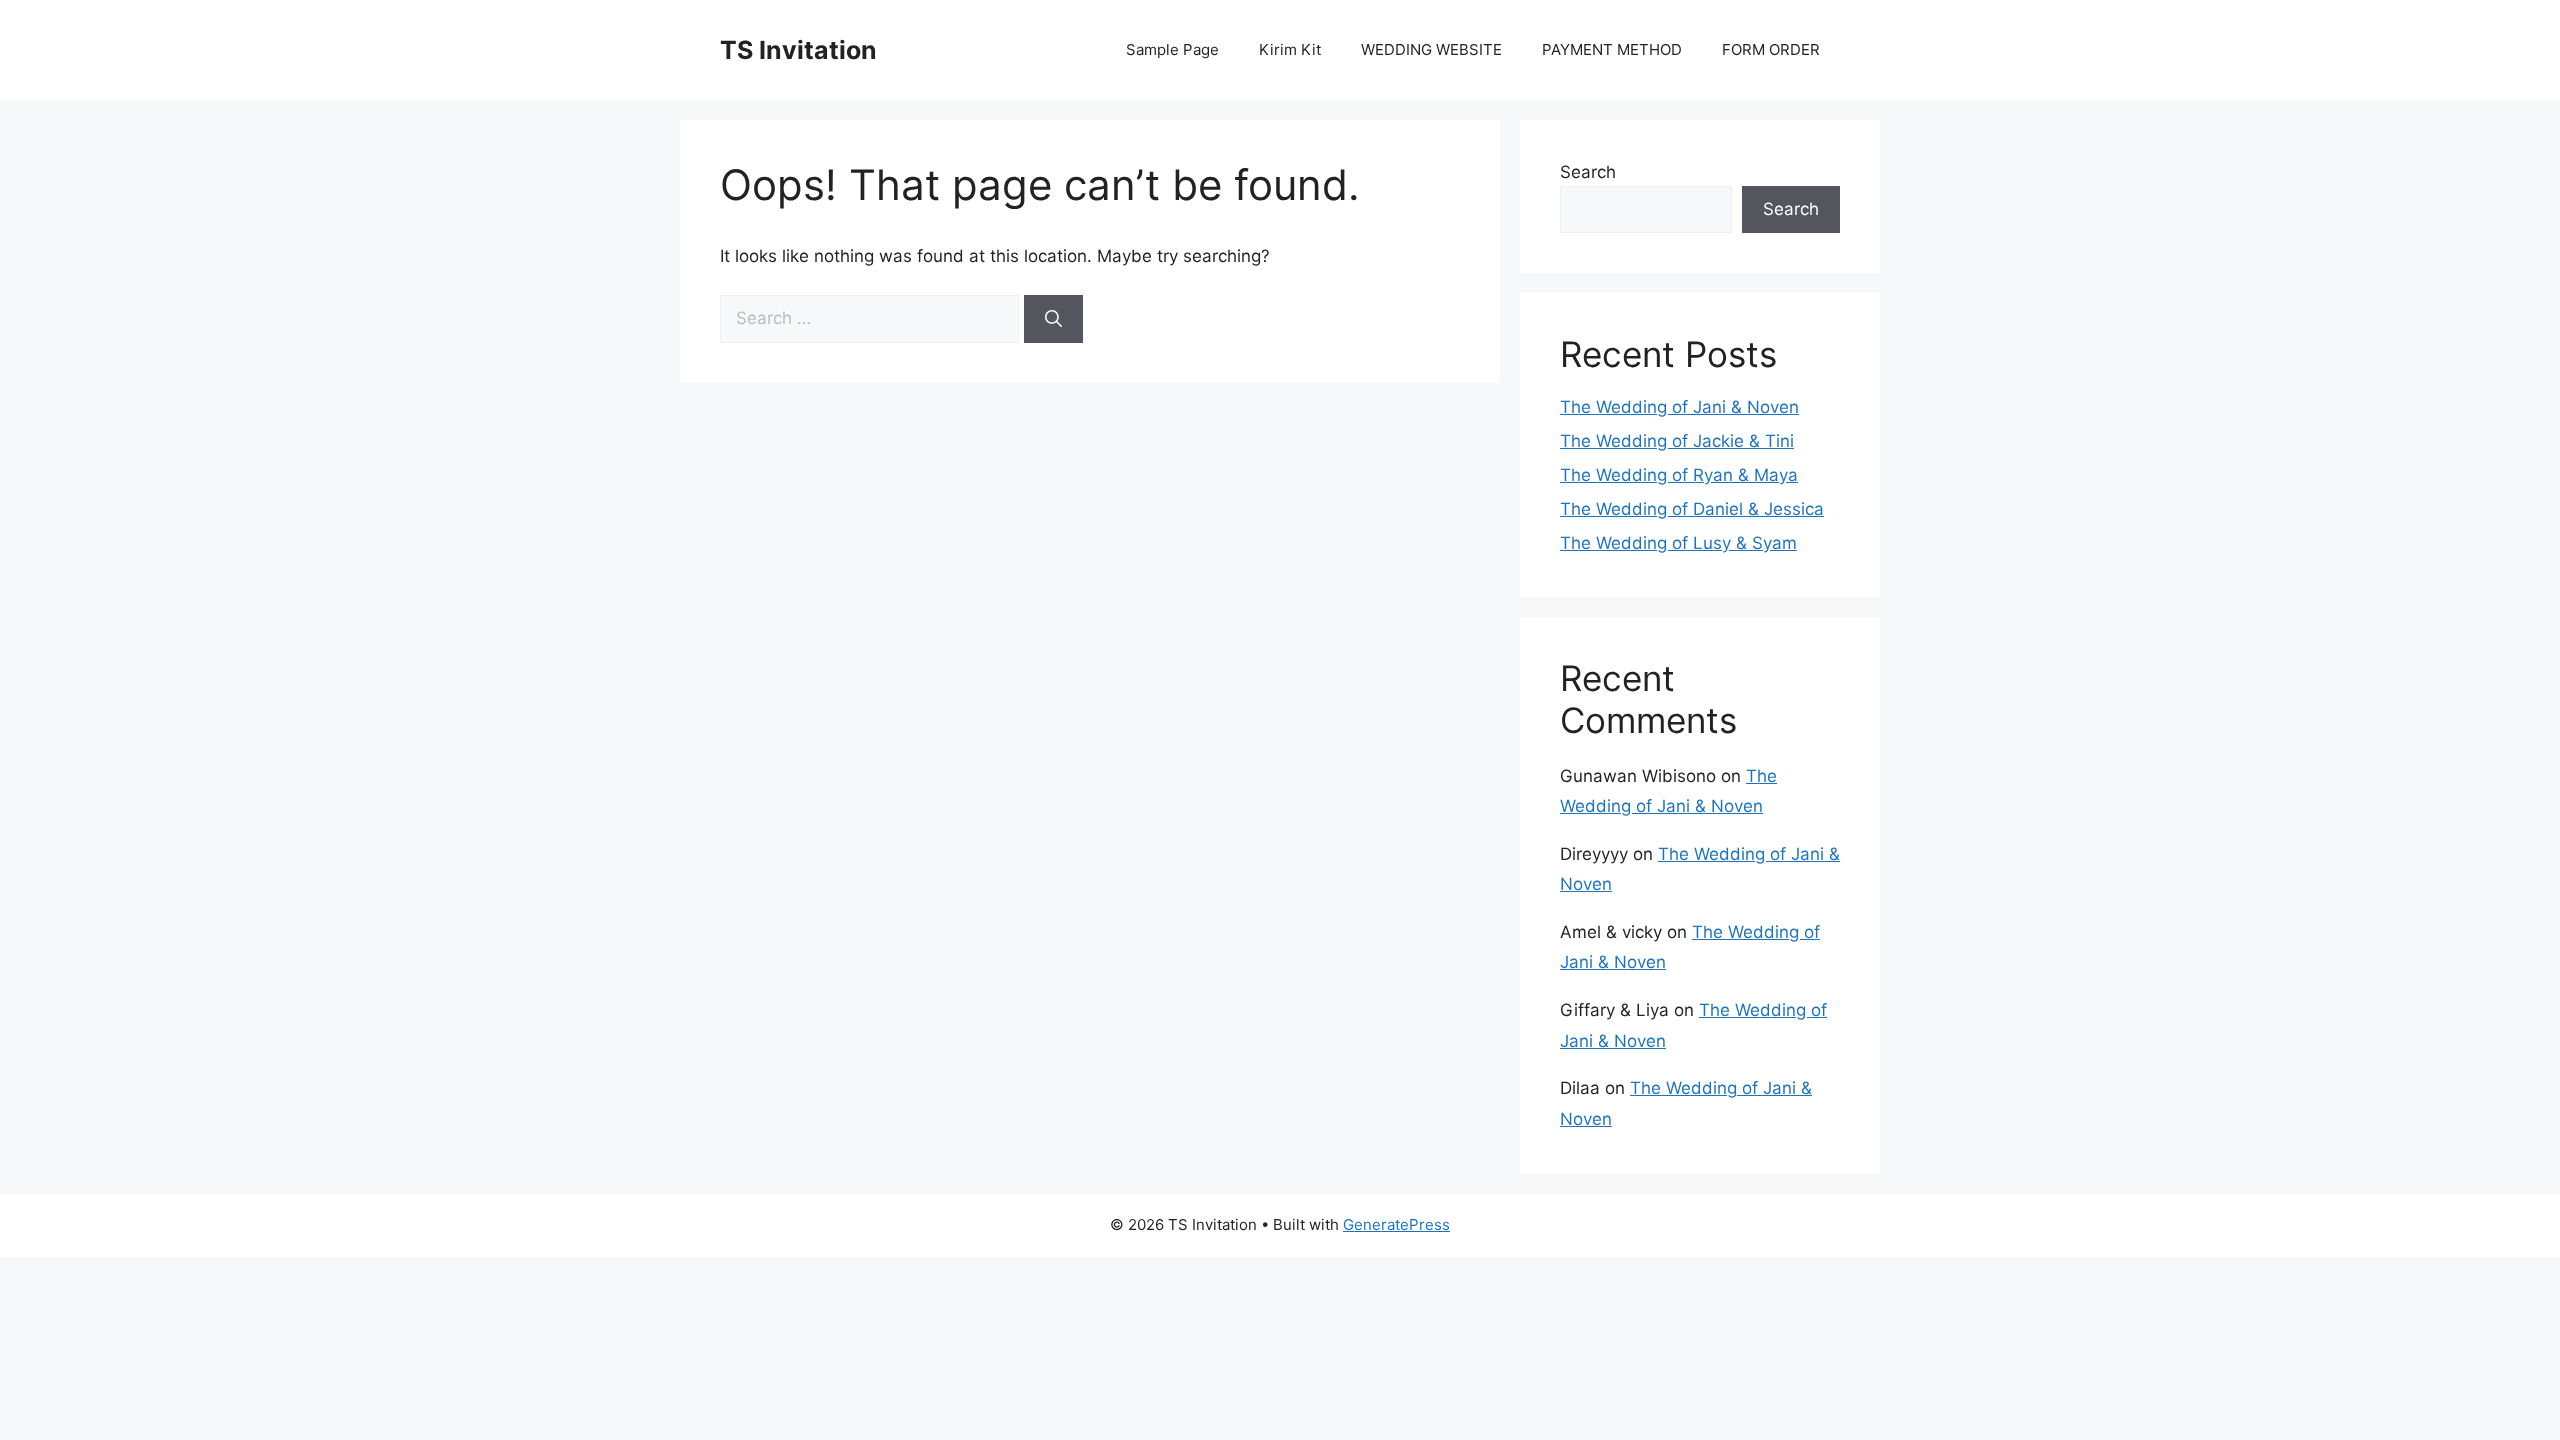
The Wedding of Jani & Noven (1679, 407)
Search (1588, 172)
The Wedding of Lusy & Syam (1678, 543)
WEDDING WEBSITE (1431, 49)
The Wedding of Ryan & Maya (1679, 475)
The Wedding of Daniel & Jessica (1692, 509)
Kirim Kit (1290, 49)
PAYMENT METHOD (1612, 49)
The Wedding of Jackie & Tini (1677, 441)
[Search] (1053, 319)
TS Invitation (798, 50)
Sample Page (1172, 49)
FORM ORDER (1771, 49)
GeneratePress (1396, 1224)
